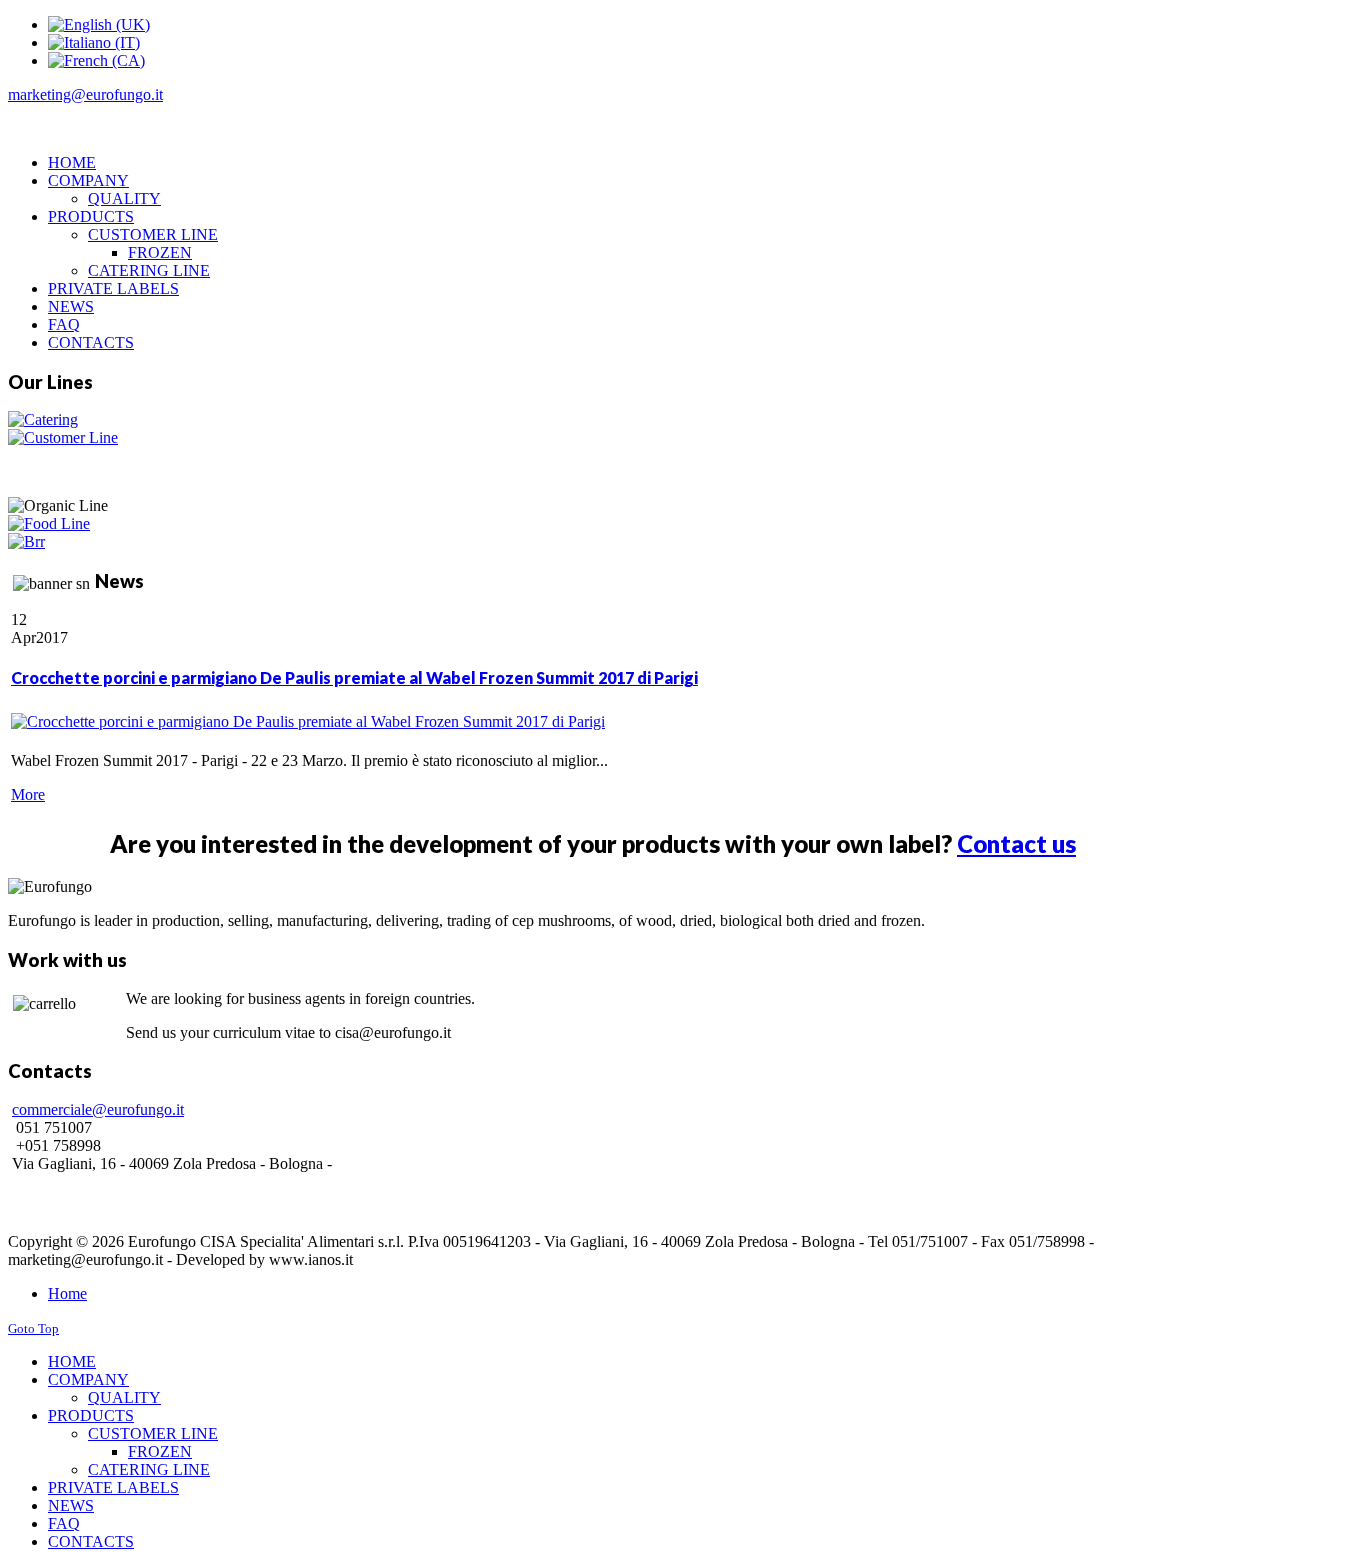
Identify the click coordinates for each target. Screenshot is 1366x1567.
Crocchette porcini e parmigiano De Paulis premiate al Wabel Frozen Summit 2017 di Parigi (354, 677)
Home (67, 1293)
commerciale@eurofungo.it (98, 1109)
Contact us (1016, 843)
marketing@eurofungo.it (85, 94)
